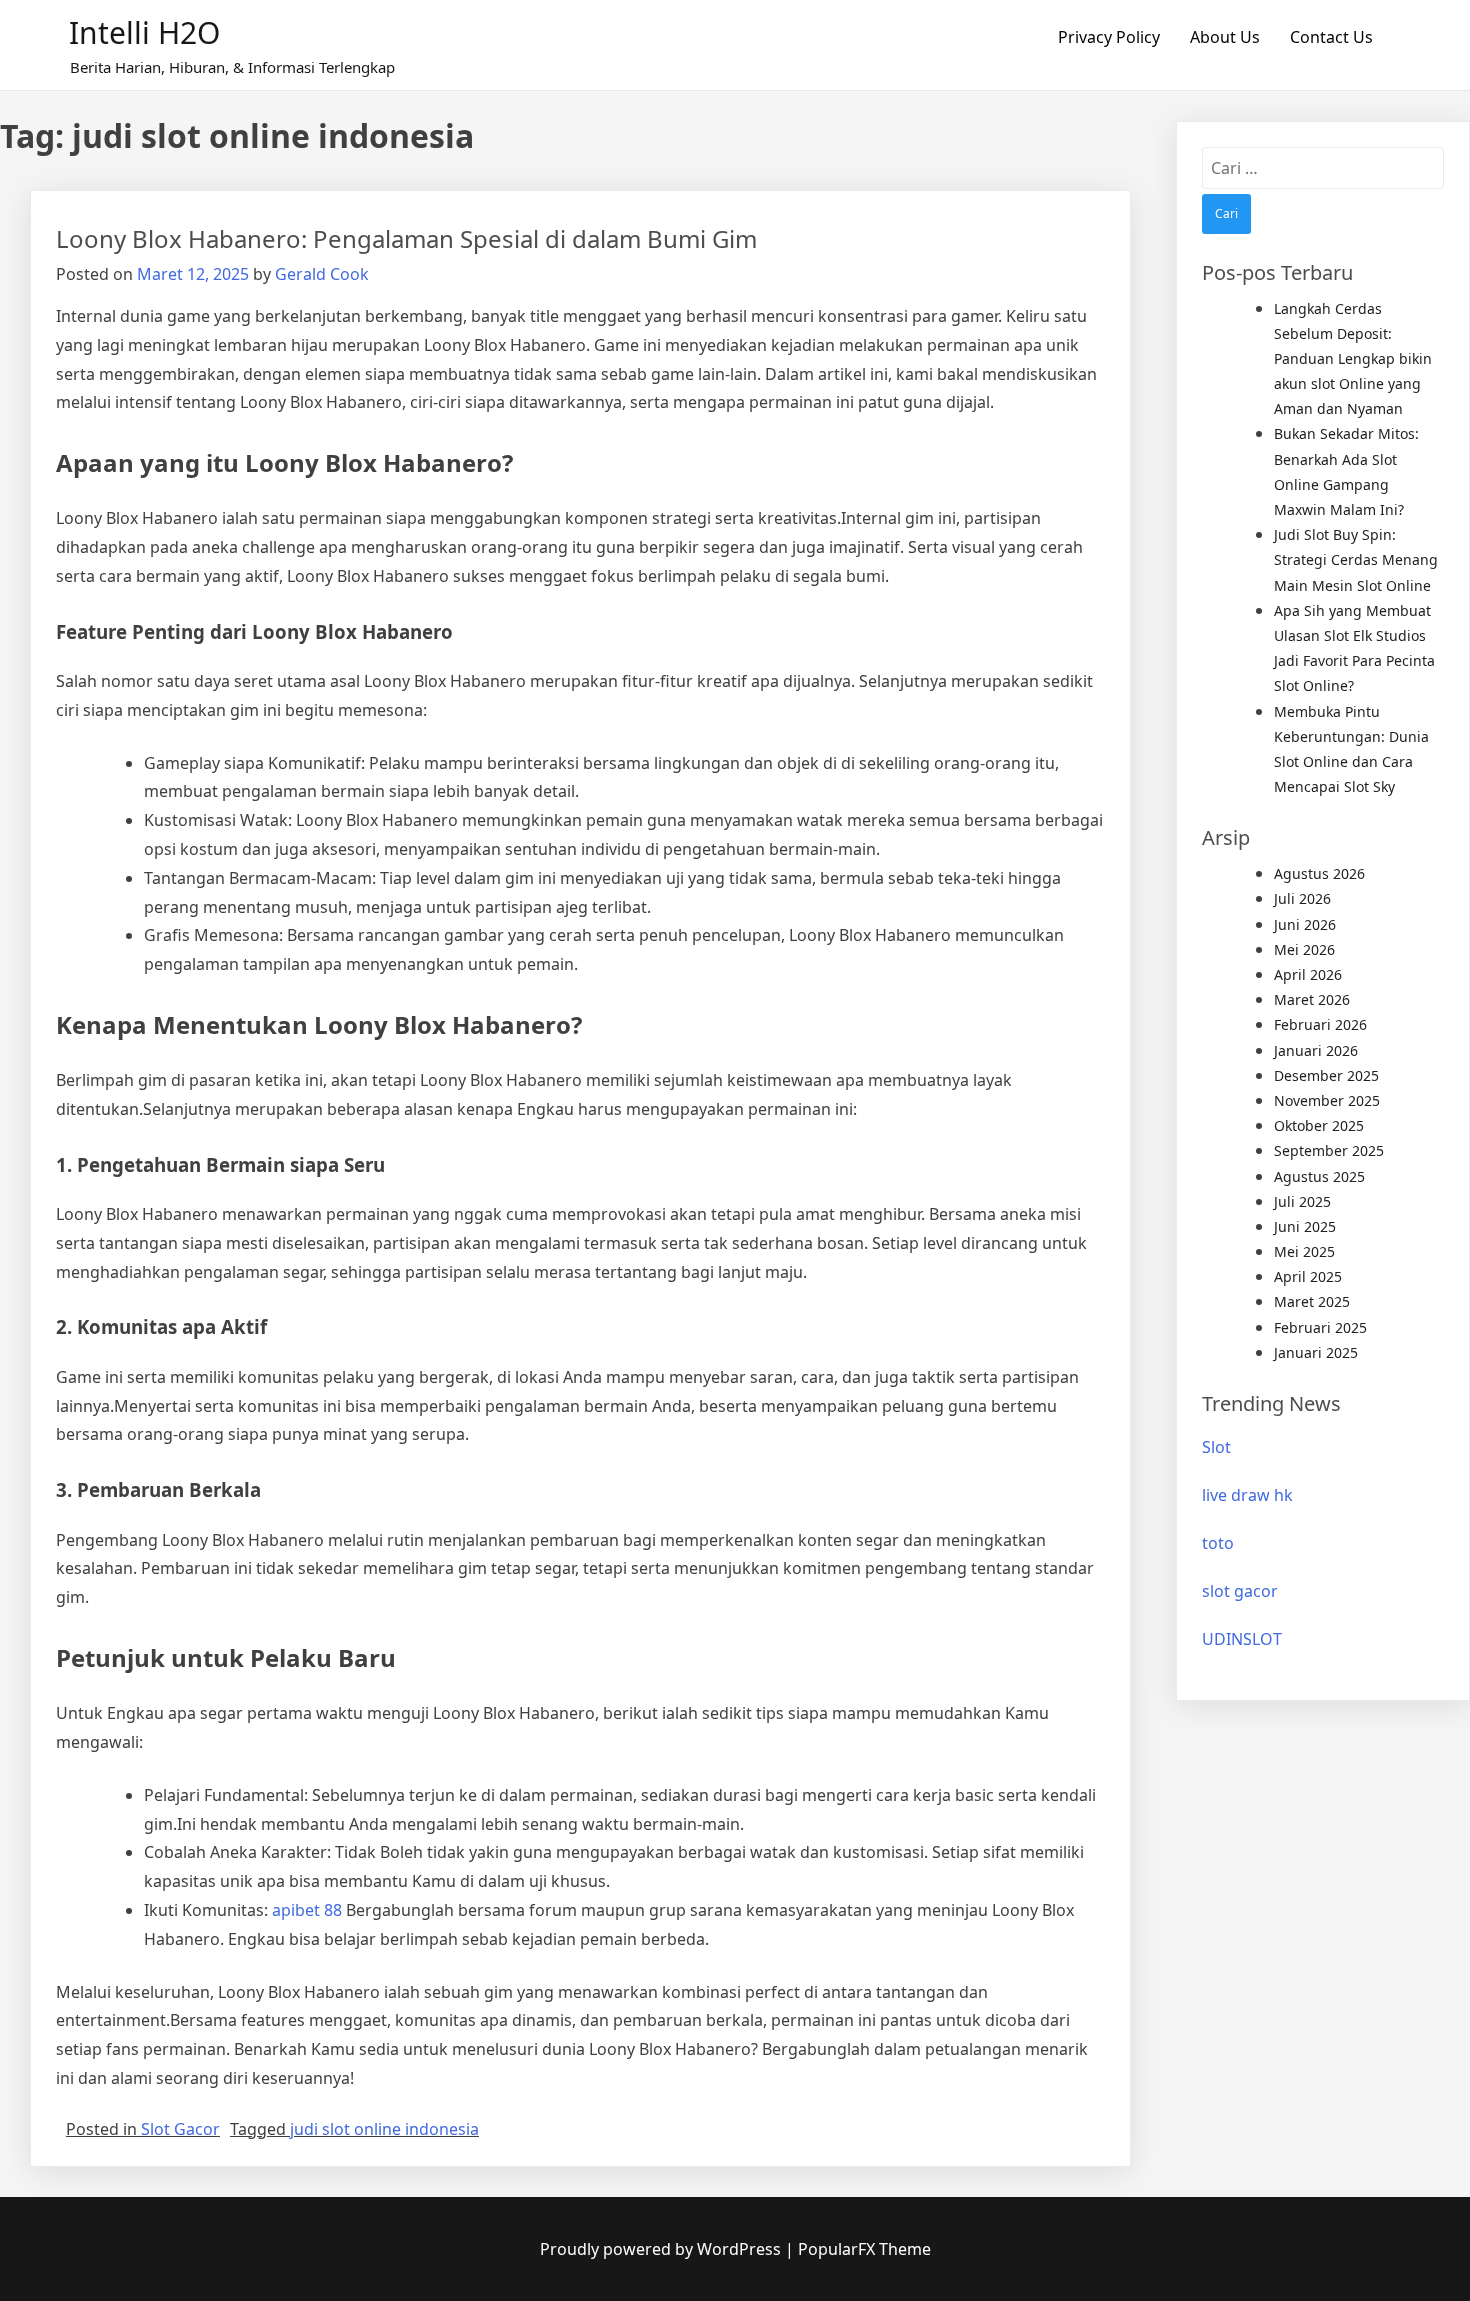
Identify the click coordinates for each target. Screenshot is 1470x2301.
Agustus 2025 (1319, 1176)
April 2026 (1308, 974)
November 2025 (1327, 1100)
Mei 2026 (1304, 949)
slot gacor (1240, 1591)
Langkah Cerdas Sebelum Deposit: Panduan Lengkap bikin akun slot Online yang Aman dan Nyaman (1353, 359)
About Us (1225, 37)
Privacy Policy (1109, 37)
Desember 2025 (1326, 1075)
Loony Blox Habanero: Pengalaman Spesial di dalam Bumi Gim (406, 238)
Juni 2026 (1305, 924)
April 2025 (1308, 1276)
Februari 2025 (1320, 1327)
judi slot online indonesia (384, 2129)
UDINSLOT (1242, 1639)
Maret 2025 (1312, 1301)
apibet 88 (307, 1910)
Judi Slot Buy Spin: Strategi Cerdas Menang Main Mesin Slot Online (1356, 559)
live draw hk (1247, 1495)
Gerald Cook (322, 274)
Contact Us (1331, 37)
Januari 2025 (1316, 1352)
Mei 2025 (1304, 1251)
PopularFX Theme (864, 2249)
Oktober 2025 (1319, 1125)
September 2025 (1329, 1150)
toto (1218, 1543)
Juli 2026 (1302, 898)
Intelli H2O (144, 32)
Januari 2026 (1316, 1050)
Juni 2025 (1305, 1226)
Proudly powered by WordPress (662, 2249)
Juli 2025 (1302, 1201)
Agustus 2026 (1319, 873)
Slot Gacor (180, 2129)
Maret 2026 (1312, 999)
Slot (1216, 1447)
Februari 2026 (1320, 1024)
